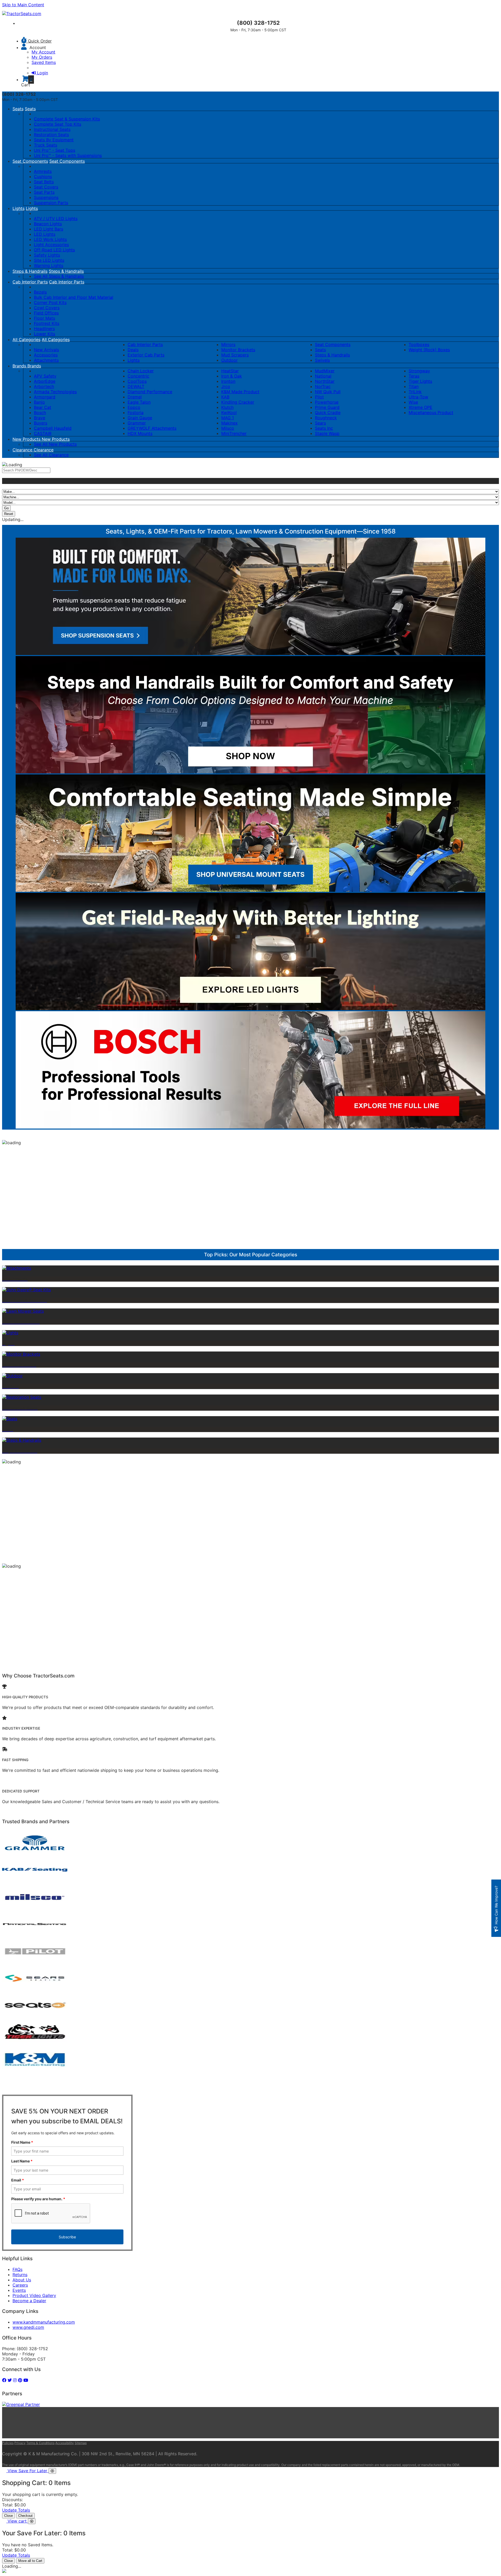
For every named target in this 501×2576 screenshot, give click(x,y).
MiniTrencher (234, 433)
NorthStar (325, 381)
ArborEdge (45, 381)
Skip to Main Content (23, 5)
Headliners (44, 329)
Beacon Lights (48, 224)
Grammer (137, 423)
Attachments (46, 360)
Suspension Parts (51, 203)
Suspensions (46, 197)
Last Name (22, 2161)
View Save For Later (28, 2471)
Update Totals (16, 2510)
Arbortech (44, 386)
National (323, 376)
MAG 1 (228, 418)
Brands (20, 366)
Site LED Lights (49, 260)
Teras (414, 376)
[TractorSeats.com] (22, 14)
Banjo (39, 402)
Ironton (228, 381)
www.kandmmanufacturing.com (44, 2322)
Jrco (226, 386)
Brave (40, 418)
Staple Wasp (327, 433)
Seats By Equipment (54, 140)
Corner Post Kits (50, 302)
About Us (22, 2280)
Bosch (40, 413)
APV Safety (45, 376)
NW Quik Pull (328, 392)
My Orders (42, 57)
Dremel (135, 397)
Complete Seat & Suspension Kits (67, 119)
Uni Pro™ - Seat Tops (55, 150)
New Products (27, 439)
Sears (320, 423)
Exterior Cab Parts (146, 355)
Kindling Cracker (238, 402)
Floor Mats (44, 318)
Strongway (419, 371)
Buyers (41, 423)
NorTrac (323, 386)
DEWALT (136, 386)
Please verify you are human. (38, 2199)
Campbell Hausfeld (53, 428)
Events (19, 2290)
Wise (413, 402)
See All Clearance (51, 455)
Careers (20, 2285)
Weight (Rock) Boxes (429, 350)
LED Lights (45, 234)
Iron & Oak (232, 376)
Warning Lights (49, 265)
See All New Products (55, 444)
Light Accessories (51, 245)
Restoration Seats (51, 135)
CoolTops (137, 381)
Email (18, 2180)
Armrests (43, 171)
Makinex (229, 423)
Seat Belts (44, 182)
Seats (18, 109)
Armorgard (45, 397)
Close (8, 2516)
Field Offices (46, 313)
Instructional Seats (52, 129)
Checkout (25, 2516)
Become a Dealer (29, 2301)
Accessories (46, 355)
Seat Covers (46, 187)
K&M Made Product (240, 392)
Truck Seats (46, 145)
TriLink (415, 392)
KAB (225, 397)
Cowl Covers (47, 308)
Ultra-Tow (418, 397)
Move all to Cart (30, 2561)
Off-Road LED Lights (54, 250)
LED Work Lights (50, 239)
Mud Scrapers (235, 355)
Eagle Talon (139, 402)
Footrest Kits (47, 323)
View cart (18, 2521)
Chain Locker (141, 371)
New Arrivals (46, 350)
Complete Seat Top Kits (58, 124)
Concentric (138, 376)
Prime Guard (327, 407)
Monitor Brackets (238, 350)
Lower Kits (44, 334)
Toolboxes (419, 344)
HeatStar (230, 371)
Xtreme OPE (421, 407)
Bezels (40, 292)
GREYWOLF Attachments (152, 428)
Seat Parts (44, 192)
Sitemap (81, 2443)
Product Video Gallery (34, 2295)
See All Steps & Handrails (59, 276)
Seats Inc (324, 428)
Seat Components (30, 161)
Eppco (134, 407)
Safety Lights (47, 255)
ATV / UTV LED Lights (56, 219)
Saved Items (44, 62)
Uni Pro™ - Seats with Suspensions (68, 155)
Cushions (43, 177)
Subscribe (67, 2237)
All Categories (26, 340)
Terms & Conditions (40, 2443)
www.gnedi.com (28, 2327)
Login (43, 73)
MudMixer (325, 371)
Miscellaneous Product (431, 413)
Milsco (228, 428)
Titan (414, 386)
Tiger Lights (420, 381)
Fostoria (136, 413)
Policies (8, 2443)
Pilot (319, 397)
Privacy (20, 2443)
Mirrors (228, 344)
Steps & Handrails (30, 271)
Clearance (23, 450)
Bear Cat (43, 407)
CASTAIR (43, 433)
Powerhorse (327, 402)
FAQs (17, 2269)
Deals (133, 350)
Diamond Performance (150, 392)
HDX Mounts (140, 433)
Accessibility (65, 2443)
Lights (19, 208)
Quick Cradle (328, 413)
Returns (20, 2275)
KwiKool (229, 413)
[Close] (52, 2471)
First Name (22, 2142)
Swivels (322, 360)
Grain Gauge (140, 418)
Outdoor (229, 360)
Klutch (227, 407)
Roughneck (326, 418)
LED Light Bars (49, 229)
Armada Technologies (55, 392)
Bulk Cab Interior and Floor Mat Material (74, 297)
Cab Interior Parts (30, 282)
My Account (43, 52)
